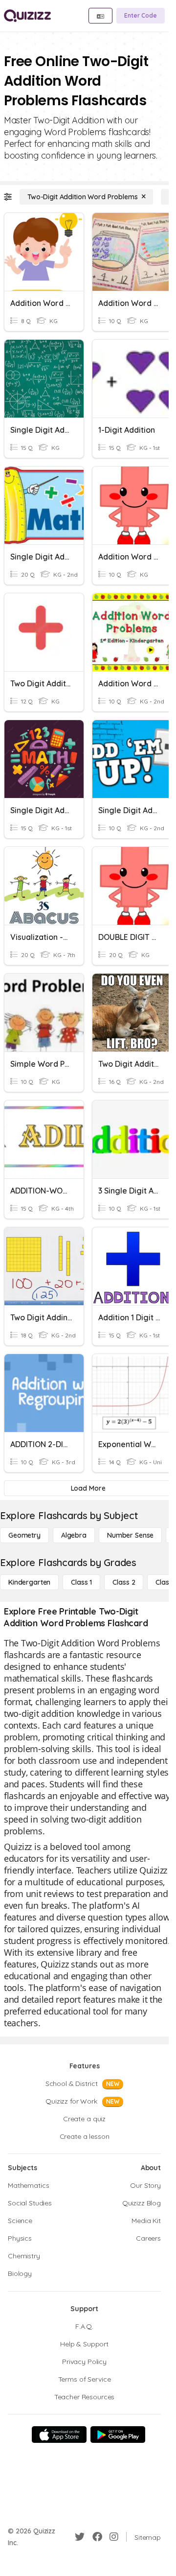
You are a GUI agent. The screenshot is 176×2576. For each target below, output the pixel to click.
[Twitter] (80, 2537)
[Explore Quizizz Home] (27, 16)
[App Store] (59, 2435)
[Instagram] (114, 2537)
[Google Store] (118, 2435)
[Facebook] (97, 2537)
